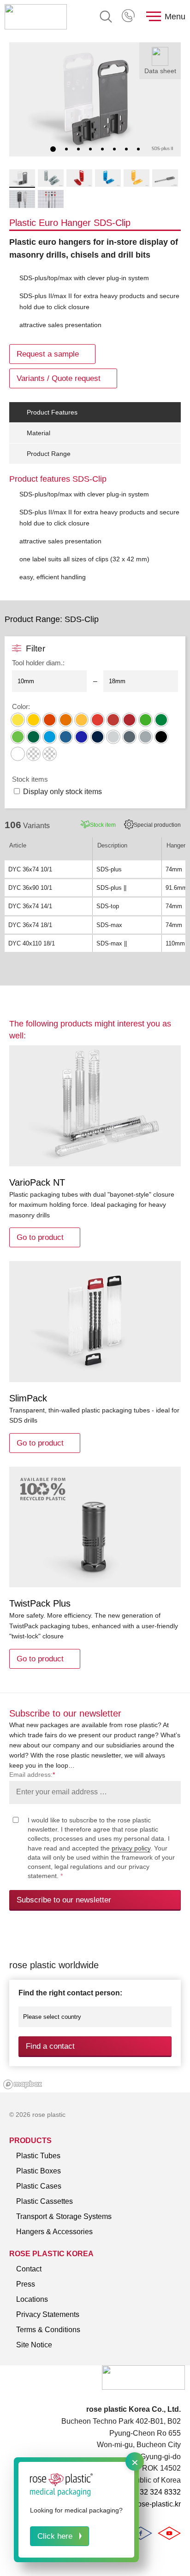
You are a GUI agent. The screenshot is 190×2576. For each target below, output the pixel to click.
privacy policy (131, 1848)
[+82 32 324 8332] (129, 17)
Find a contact (50, 2046)
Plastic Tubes (38, 2156)
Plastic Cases (39, 2186)
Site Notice (34, 2345)
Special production (157, 825)
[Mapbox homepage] (23, 2084)
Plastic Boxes (39, 2171)
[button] (53, 149)
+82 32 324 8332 (129, 17)
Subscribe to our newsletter (64, 1900)
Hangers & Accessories (54, 2232)
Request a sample (48, 354)
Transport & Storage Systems (64, 2216)
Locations (32, 2299)
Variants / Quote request (59, 378)
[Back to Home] (36, 17)
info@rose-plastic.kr (148, 2504)
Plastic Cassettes (45, 2201)
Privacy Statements (48, 2314)
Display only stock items (62, 792)
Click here (55, 2536)
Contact (29, 2269)
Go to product (40, 1237)
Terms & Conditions (48, 2330)
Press (26, 2284)
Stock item (103, 825)
